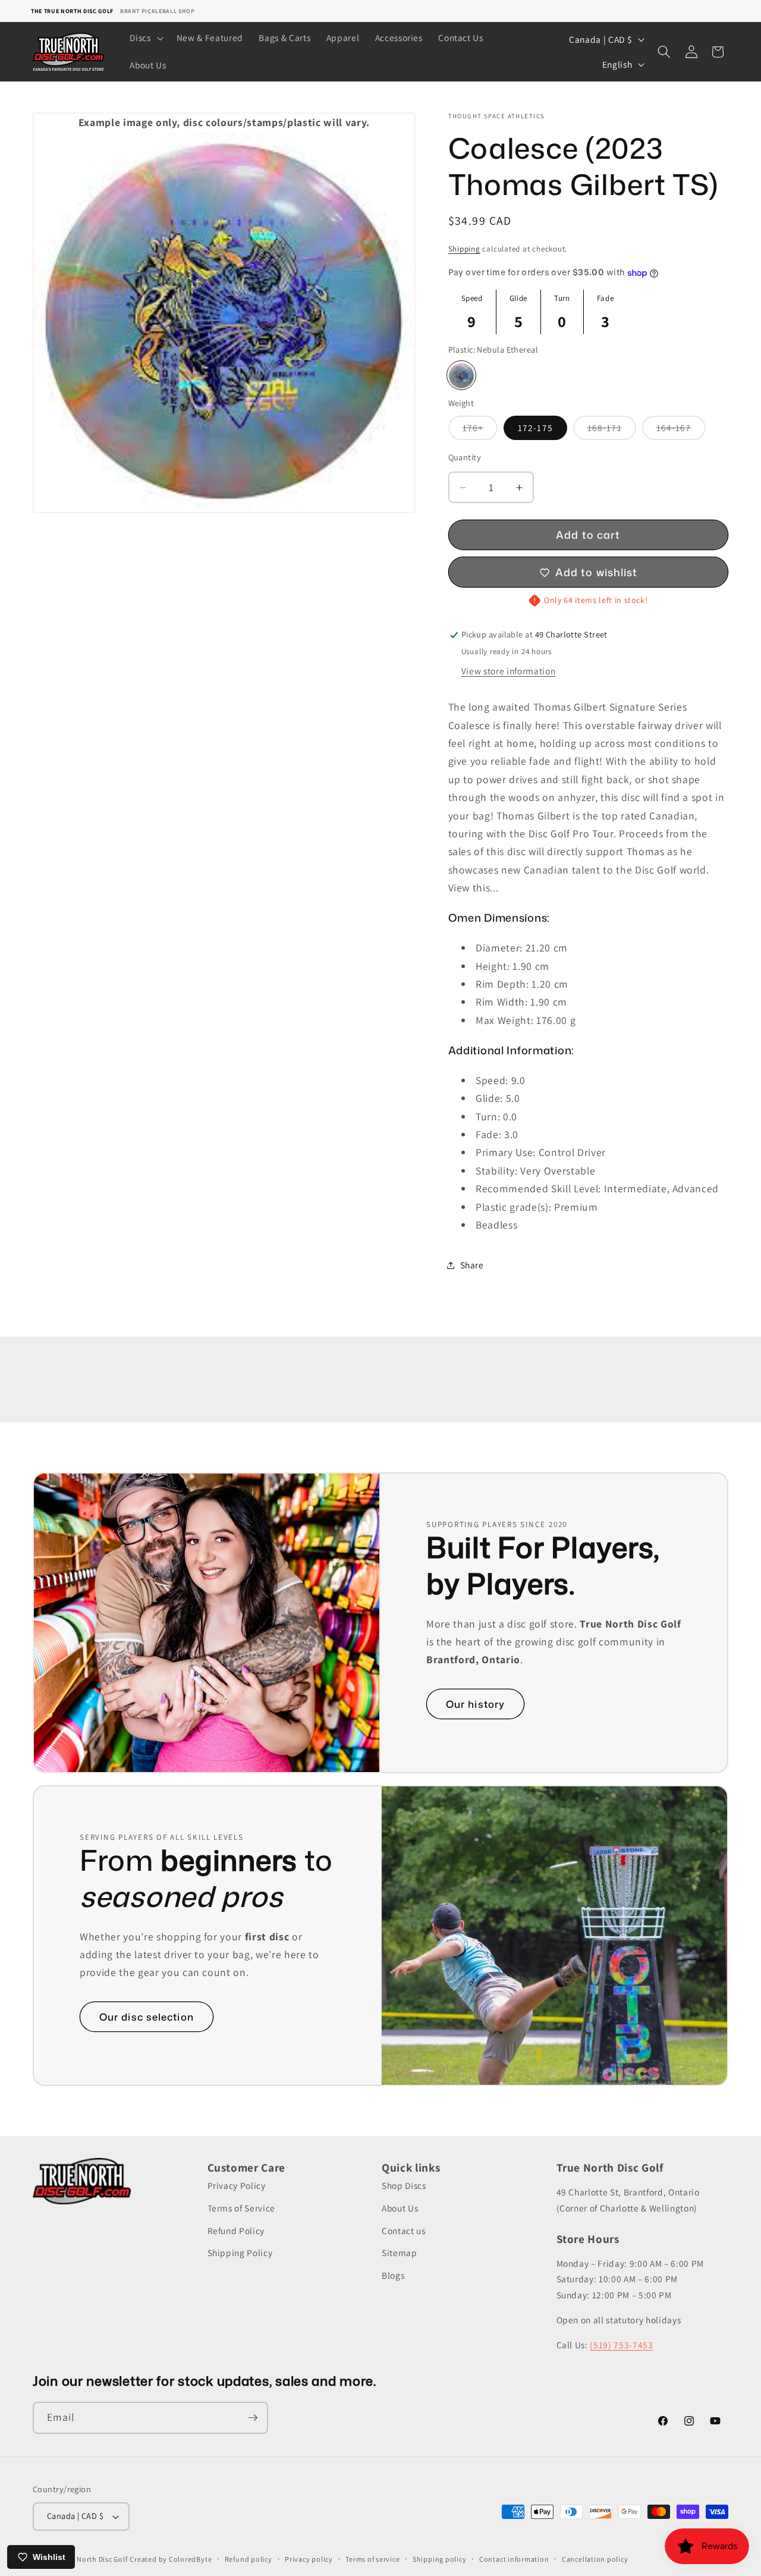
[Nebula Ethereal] (461, 376)
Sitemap (400, 2253)
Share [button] (472, 1265)
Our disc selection (147, 2017)
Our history (475, 1704)
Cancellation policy (595, 2559)
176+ (480, 431)
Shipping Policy (240, 2253)
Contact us (404, 2231)
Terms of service (372, 2559)
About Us (400, 2208)
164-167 (681, 431)
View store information (509, 671)
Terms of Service (242, 2208)
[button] (145, 38)
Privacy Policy (237, 2186)
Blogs (393, 2275)
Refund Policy (236, 2231)
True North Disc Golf (94, 2559)
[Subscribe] (253, 2418)
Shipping (464, 249)
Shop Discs (404, 2186)
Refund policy (249, 2559)
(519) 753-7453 (621, 2345)
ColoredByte (190, 2559)
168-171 (612, 431)
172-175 (535, 428)
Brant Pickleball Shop (158, 11)
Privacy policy (309, 2559)
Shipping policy (440, 2559)
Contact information (514, 2559)
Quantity (465, 458)
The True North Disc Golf (72, 11)
